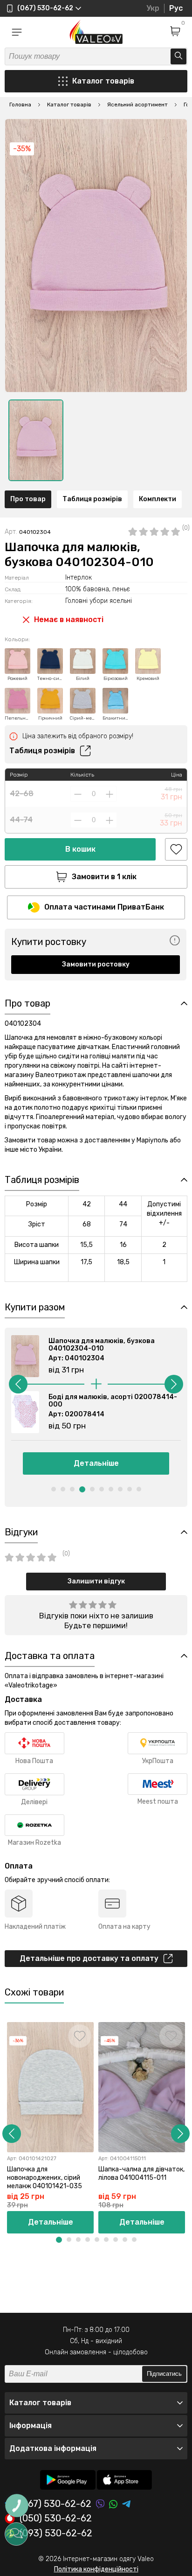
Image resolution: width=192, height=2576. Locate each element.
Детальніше (96, 1463)
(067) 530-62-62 (55, 2504)
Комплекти (158, 499)
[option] (36, 440)
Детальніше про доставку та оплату (89, 1958)
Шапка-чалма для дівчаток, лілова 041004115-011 (141, 2173)
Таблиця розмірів (92, 499)
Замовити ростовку (96, 964)
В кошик (80, 849)
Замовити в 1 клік (104, 877)
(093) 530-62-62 (56, 2534)
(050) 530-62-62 (56, 2519)
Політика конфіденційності (96, 2569)
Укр (153, 8)
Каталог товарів (103, 81)
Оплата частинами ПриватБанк (104, 907)
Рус (176, 8)
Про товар (28, 499)
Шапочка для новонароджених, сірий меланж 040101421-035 (45, 2178)
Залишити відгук (96, 1581)
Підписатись (164, 2374)
